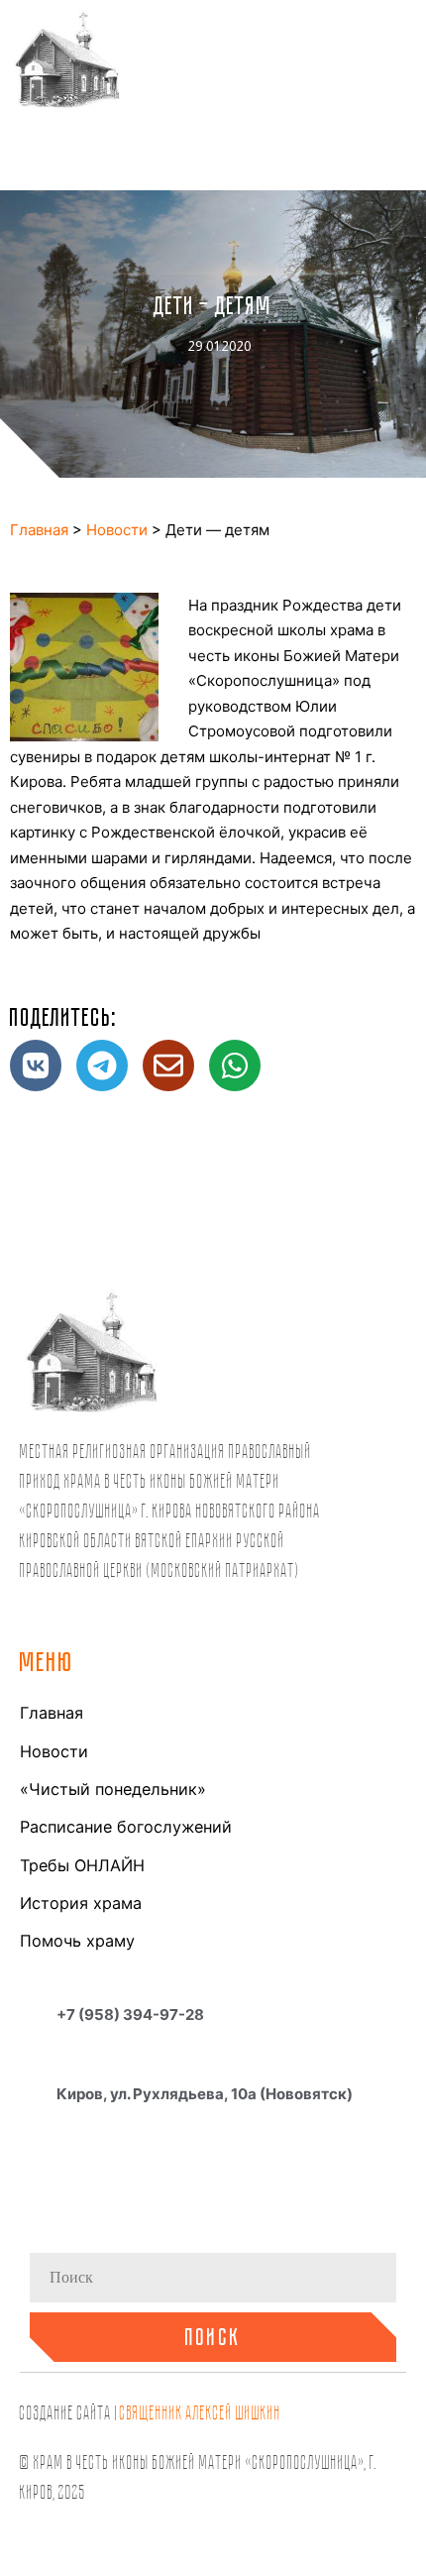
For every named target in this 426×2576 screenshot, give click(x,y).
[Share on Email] (168, 1065)
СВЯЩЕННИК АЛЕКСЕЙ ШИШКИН (201, 2412)
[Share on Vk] (36, 1065)
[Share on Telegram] (102, 1065)
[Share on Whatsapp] (235, 1065)
